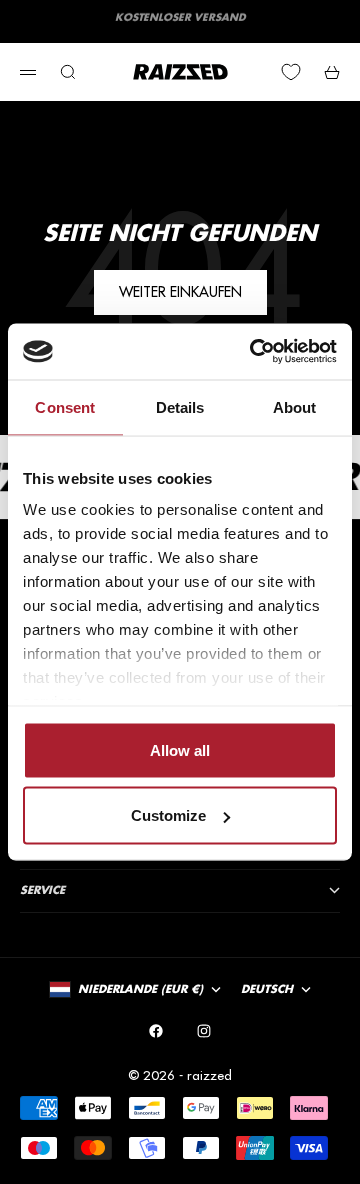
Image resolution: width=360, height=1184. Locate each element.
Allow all (180, 749)
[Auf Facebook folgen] (156, 1031)
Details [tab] (180, 406)
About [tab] (295, 406)
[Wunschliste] (291, 72)
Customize (168, 815)
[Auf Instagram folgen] (204, 1031)
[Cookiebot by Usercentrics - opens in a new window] (254, 352)
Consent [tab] (65, 406)
